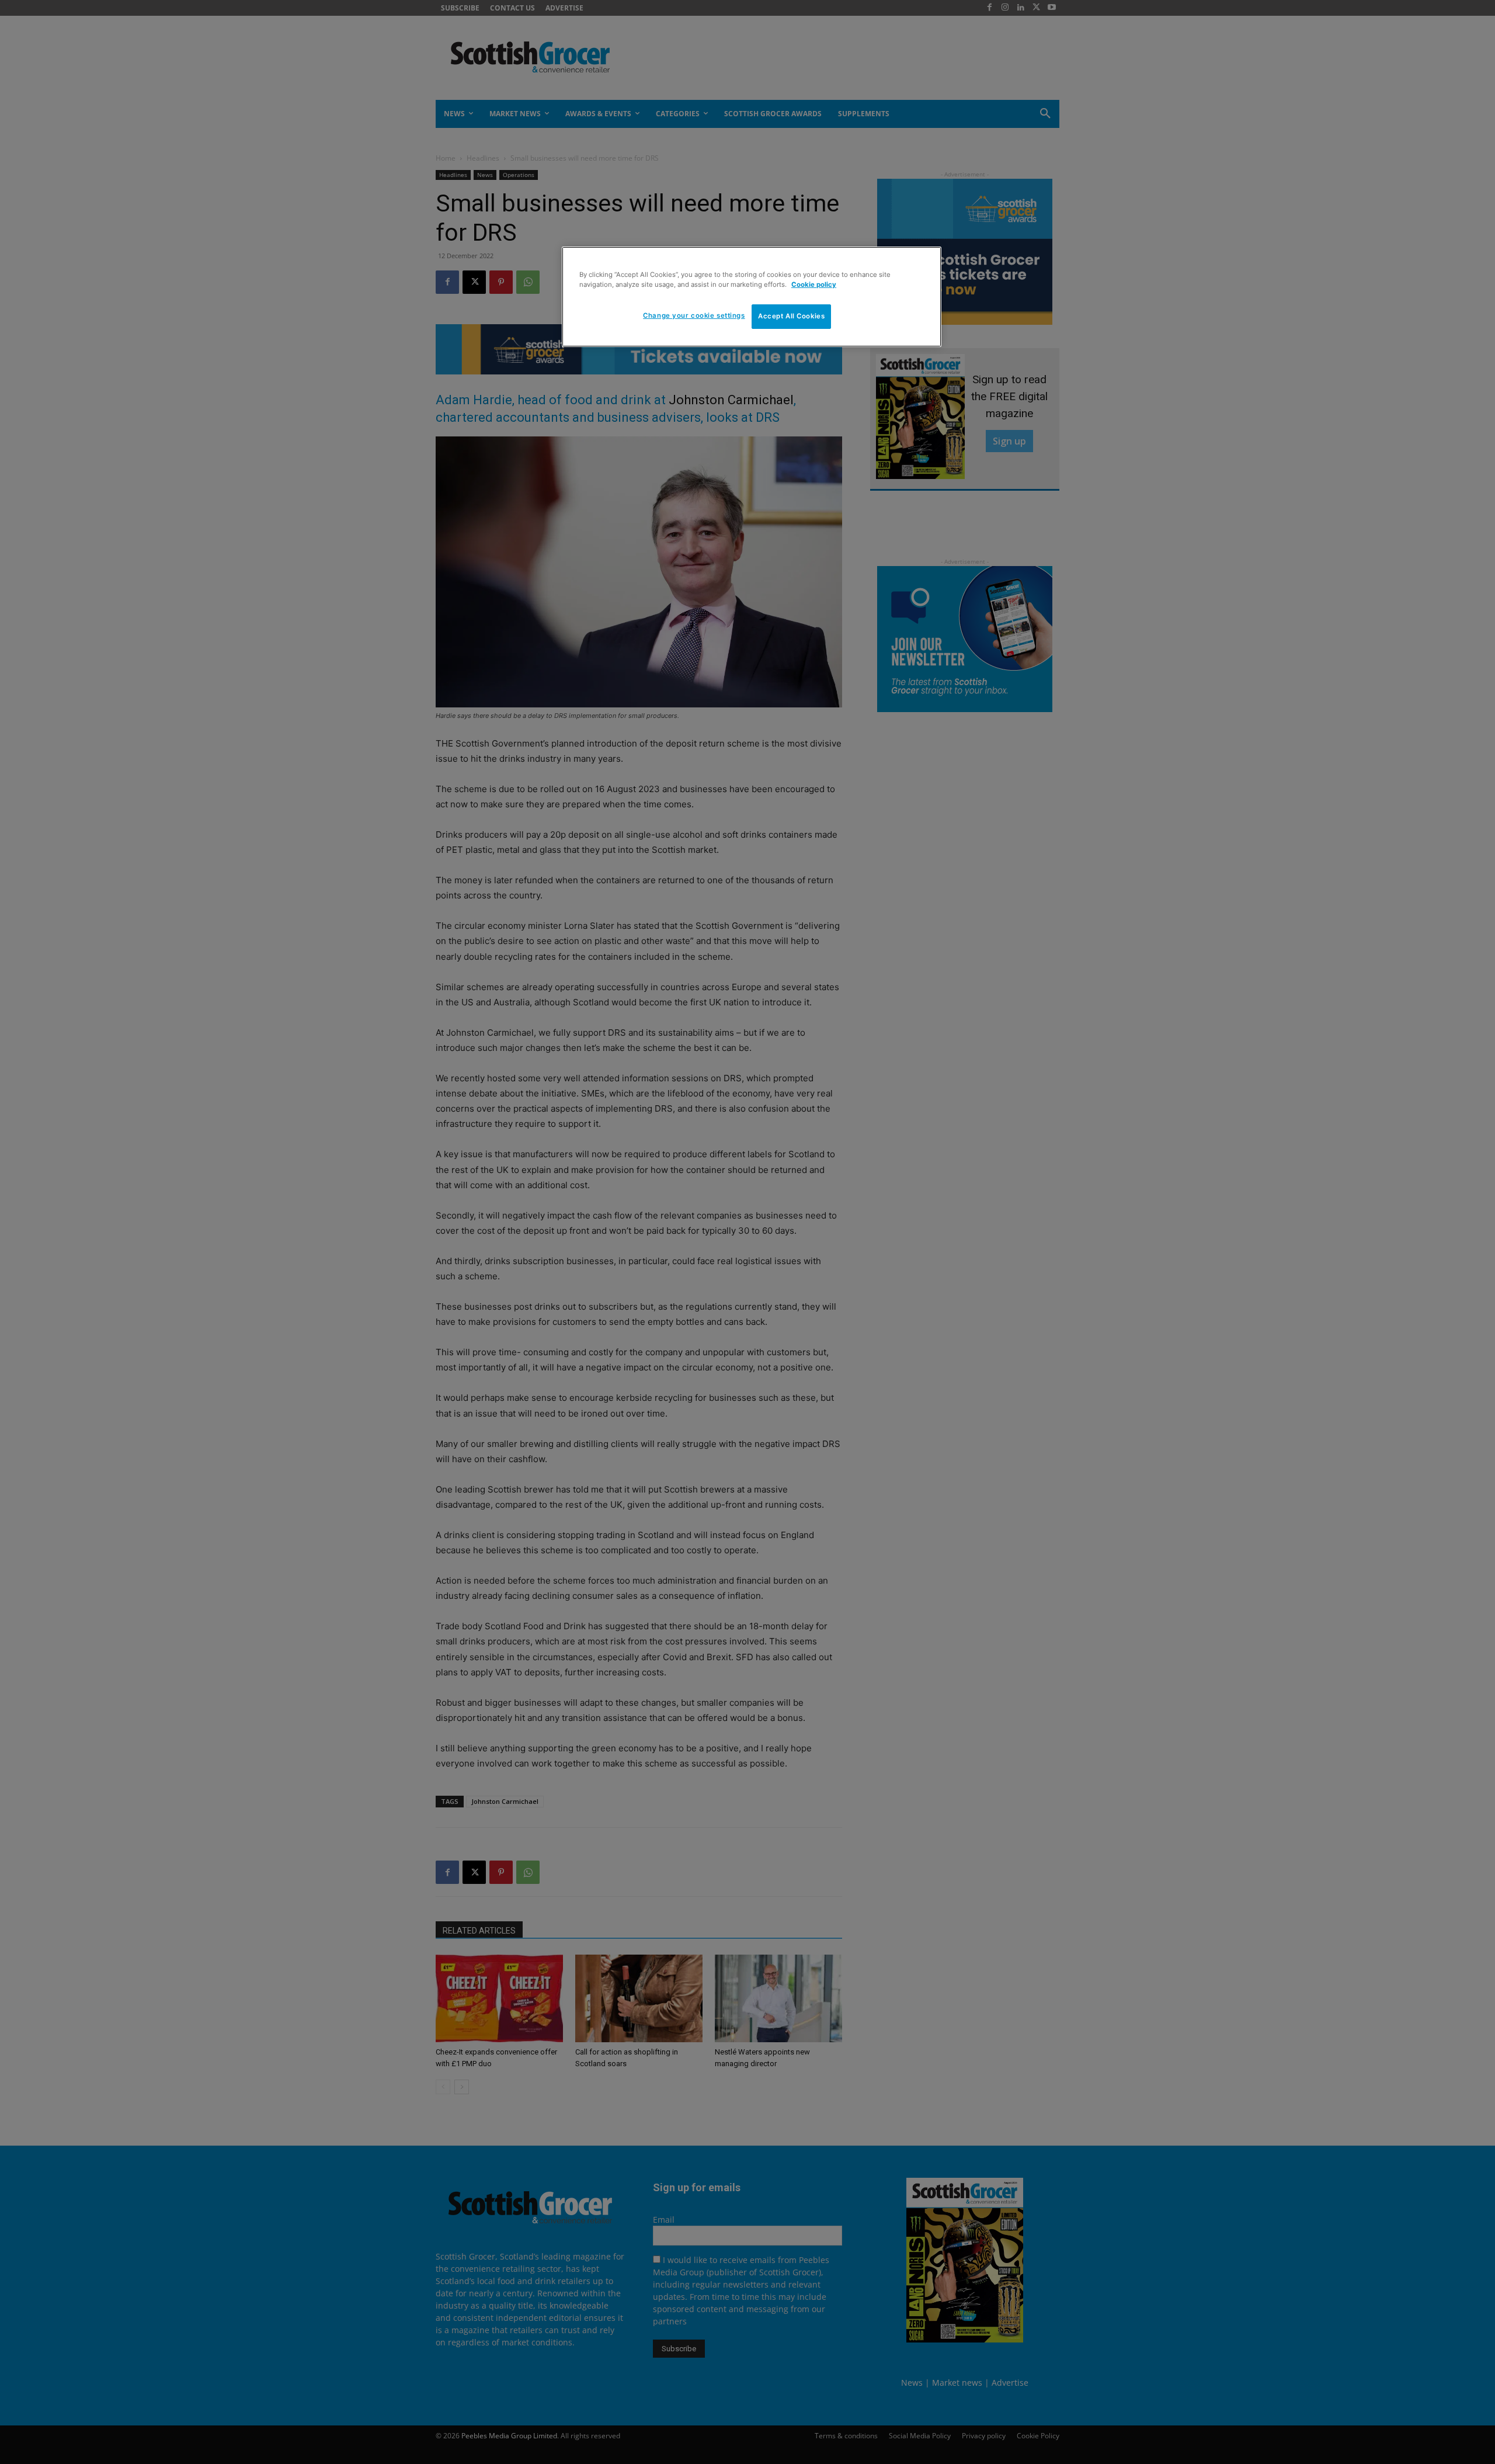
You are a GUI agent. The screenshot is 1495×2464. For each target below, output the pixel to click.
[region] (752, 297)
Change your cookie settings (694, 315)
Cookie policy (814, 284)
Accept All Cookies (791, 316)
